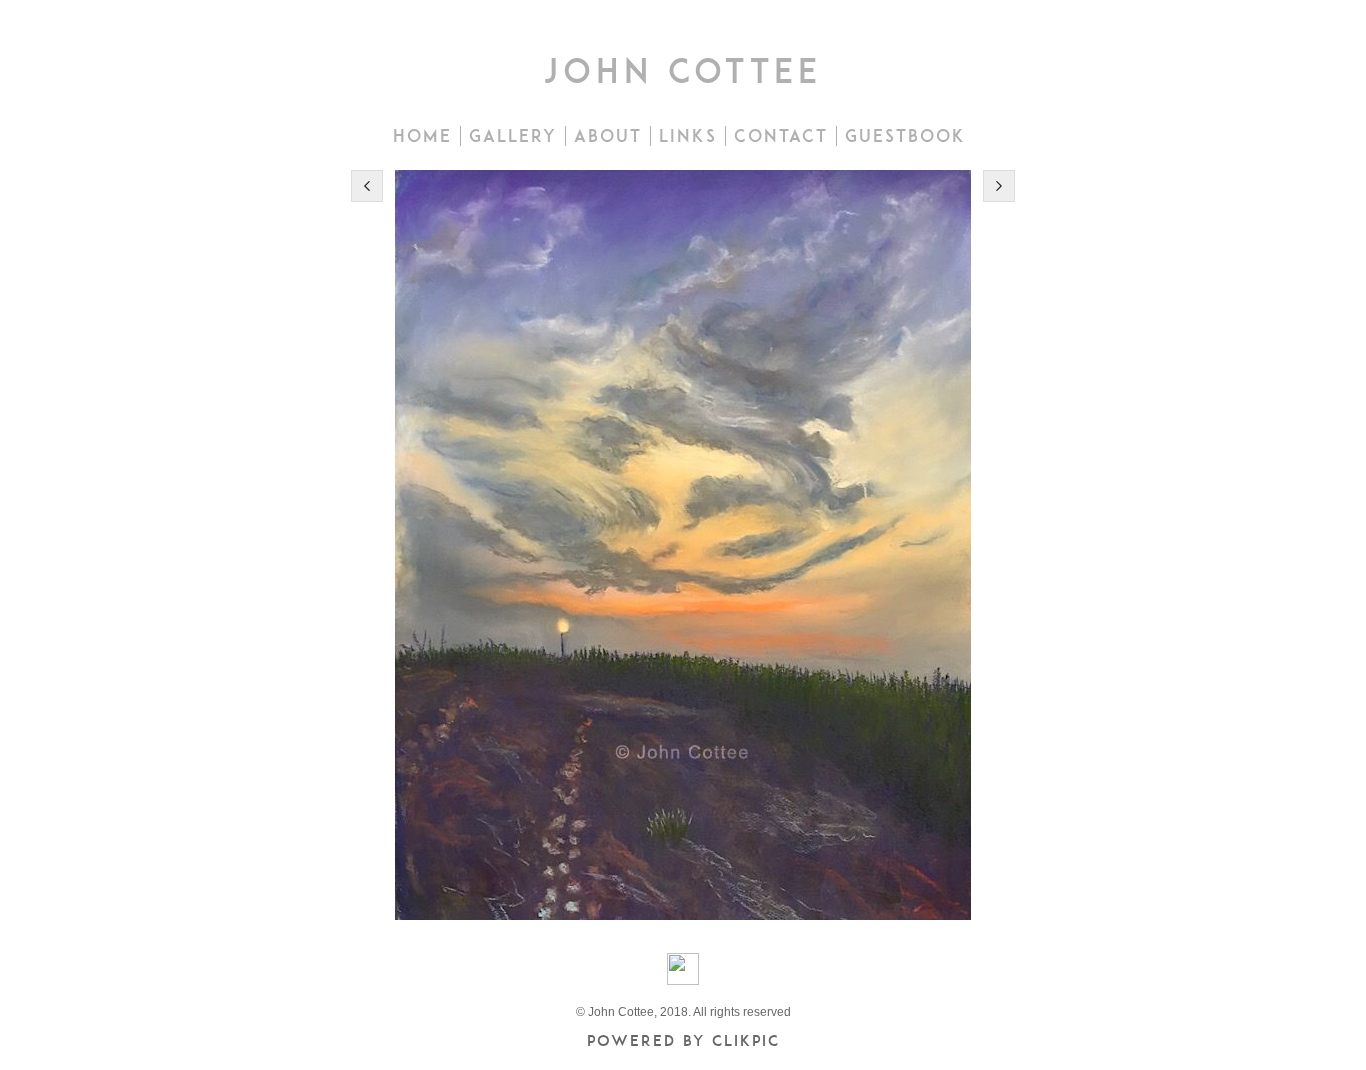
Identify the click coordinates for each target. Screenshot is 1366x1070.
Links (688, 136)
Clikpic (746, 1040)
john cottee (683, 70)
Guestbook (905, 136)
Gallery (513, 136)
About (608, 136)
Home (422, 136)
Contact (781, 136)
